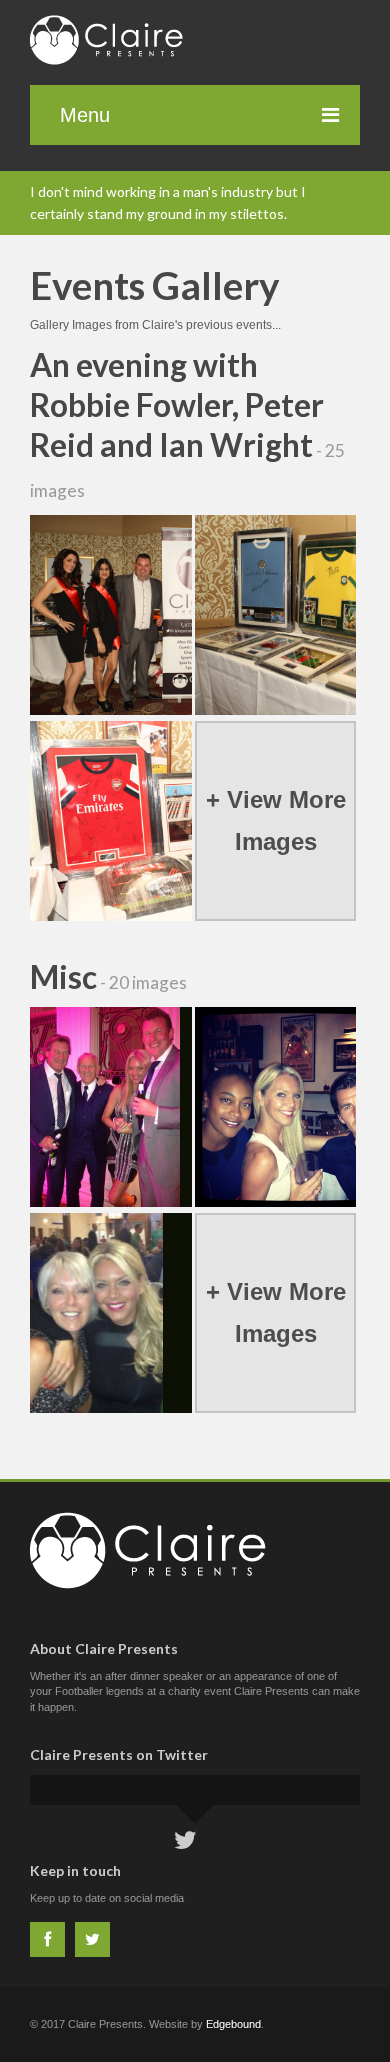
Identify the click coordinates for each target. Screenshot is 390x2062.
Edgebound (233, 2024)
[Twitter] (92, 1939)
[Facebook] (47, 1939)
